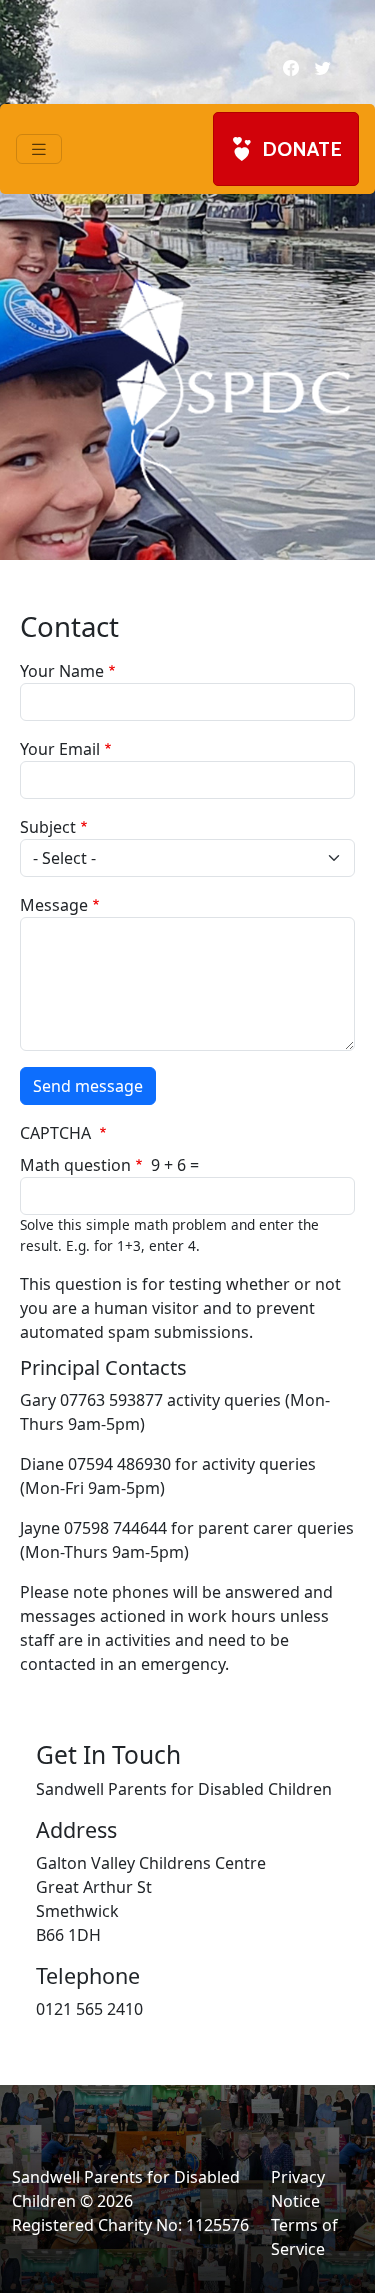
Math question (75, 1165)
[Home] (233, 384)
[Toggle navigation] (39, 149)
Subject (48, 827)
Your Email (60, 749)
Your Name (62, 671)
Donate (302, 149)
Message (54, 905)
